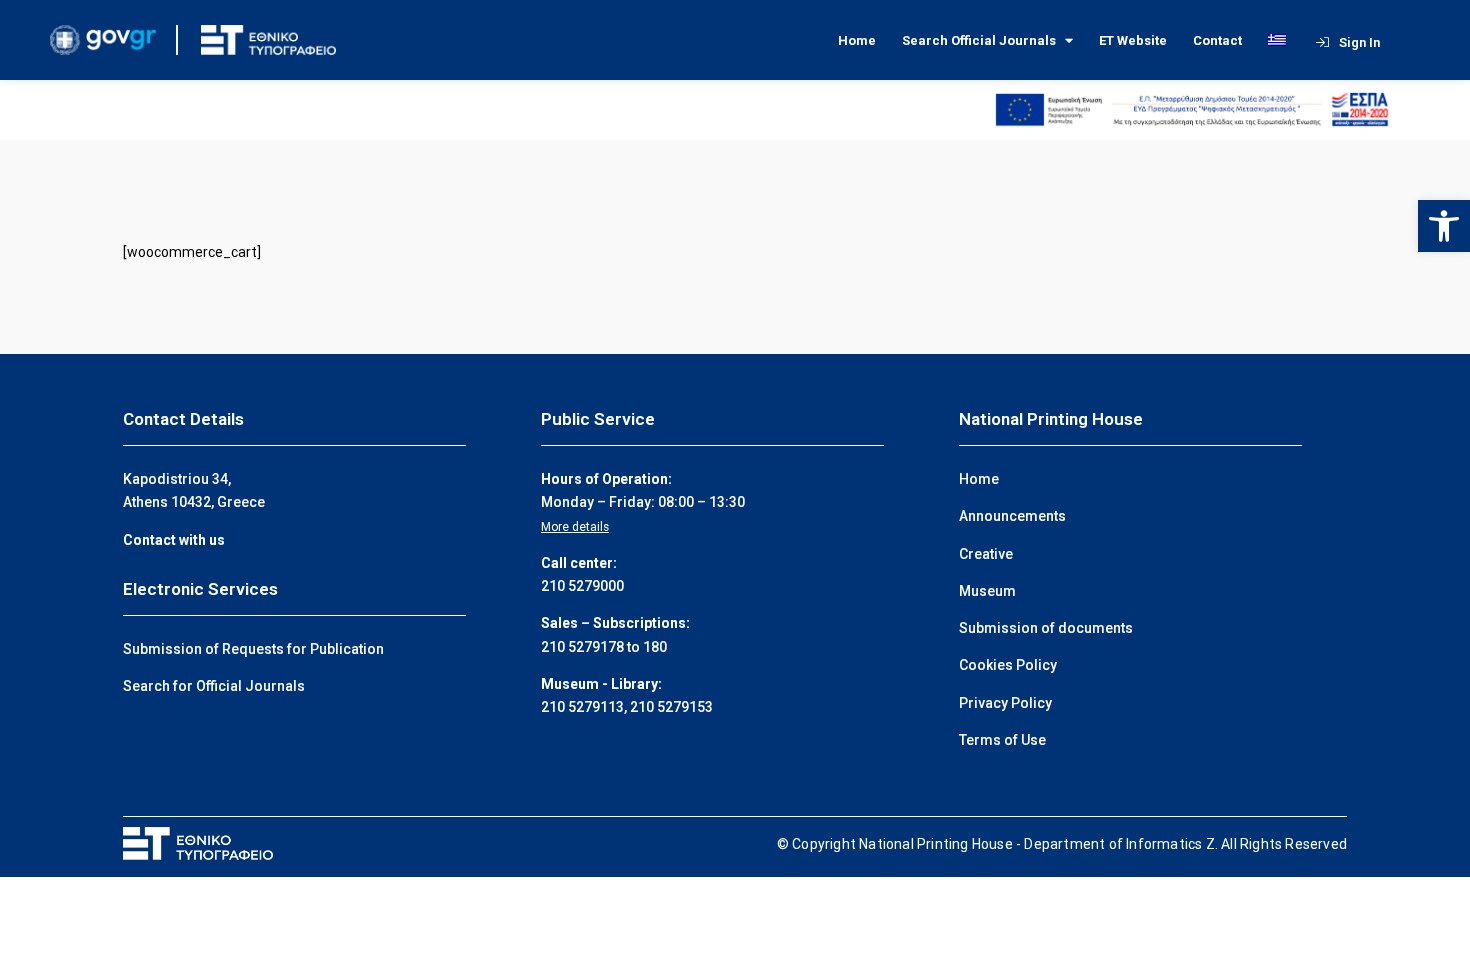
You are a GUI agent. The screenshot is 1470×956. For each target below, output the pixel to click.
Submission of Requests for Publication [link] (253, 649)
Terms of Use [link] (1002, 740)
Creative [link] (986, 554)
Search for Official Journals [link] (214, 686)
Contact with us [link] (174, 540)
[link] (1444, 226)
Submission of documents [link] (1046, 628)
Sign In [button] (1359, 42)
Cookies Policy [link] (1008, 665)
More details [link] (575, 527)
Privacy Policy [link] (1005, 703)
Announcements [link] (1012, 516)
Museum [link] (987, 591)
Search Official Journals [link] (979, 40)
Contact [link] (1217, 40)
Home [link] (857, 40)
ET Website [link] (1133, 40)
